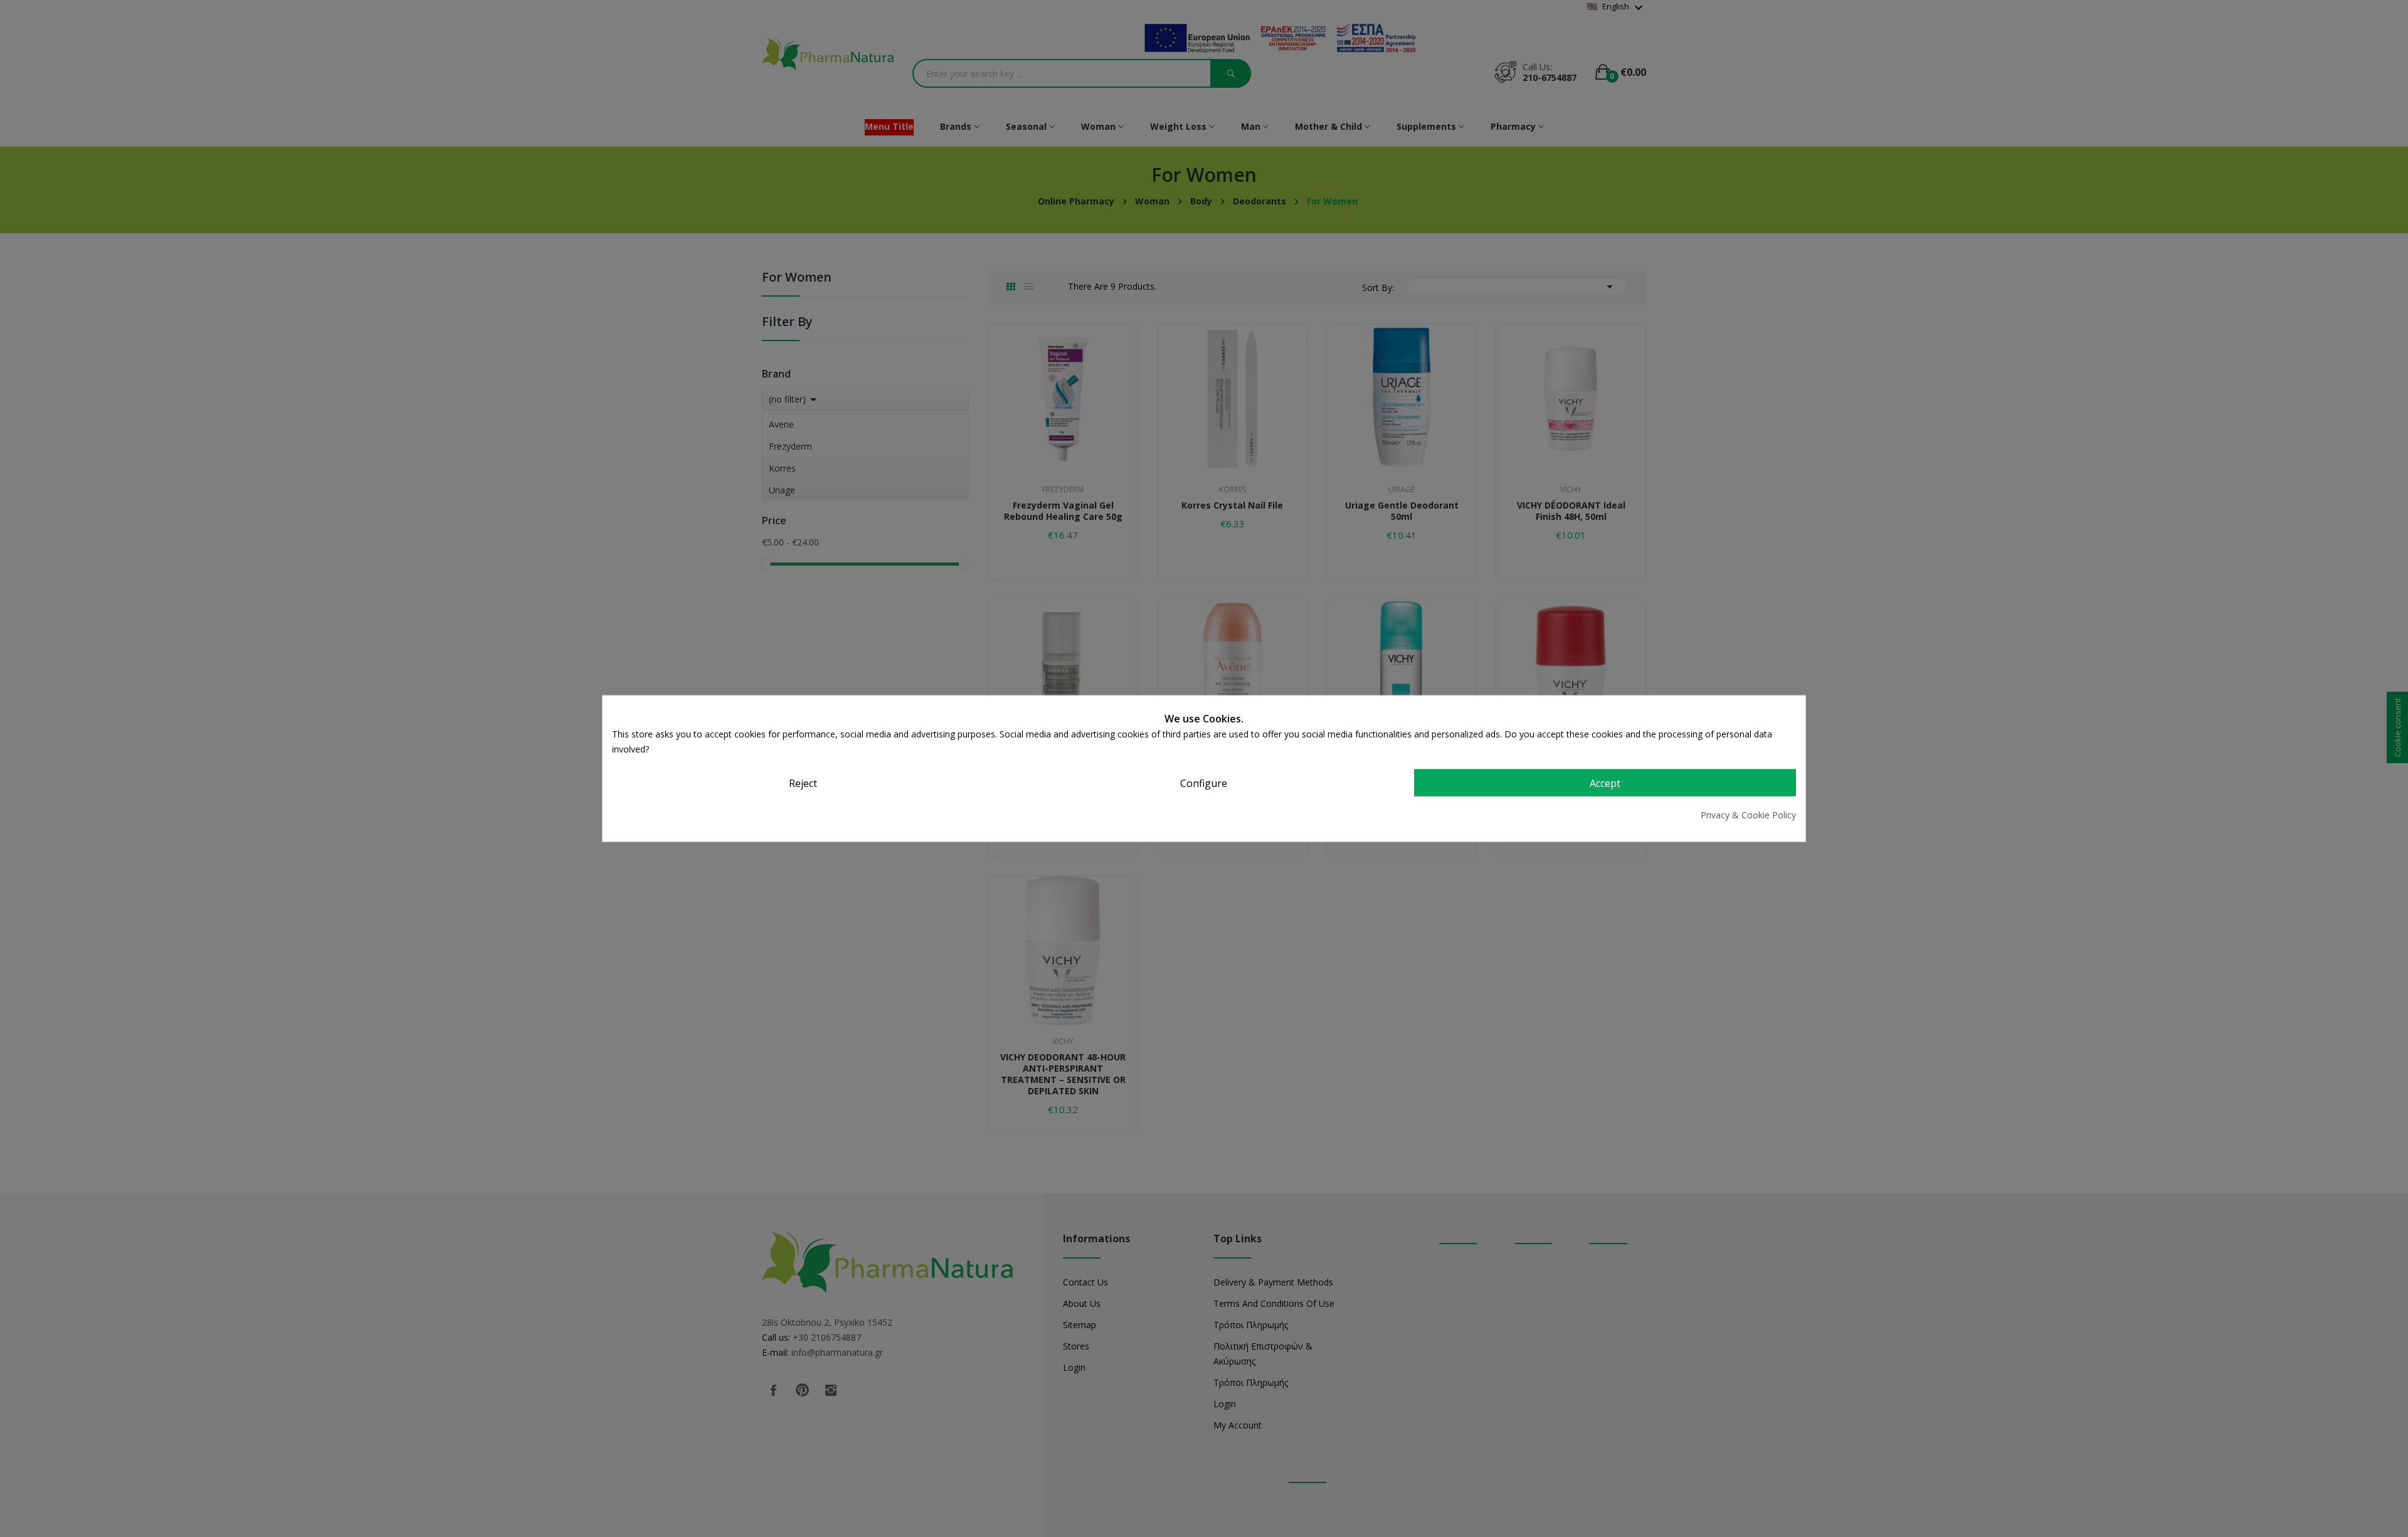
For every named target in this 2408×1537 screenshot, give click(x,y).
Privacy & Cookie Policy (1748, 815)
